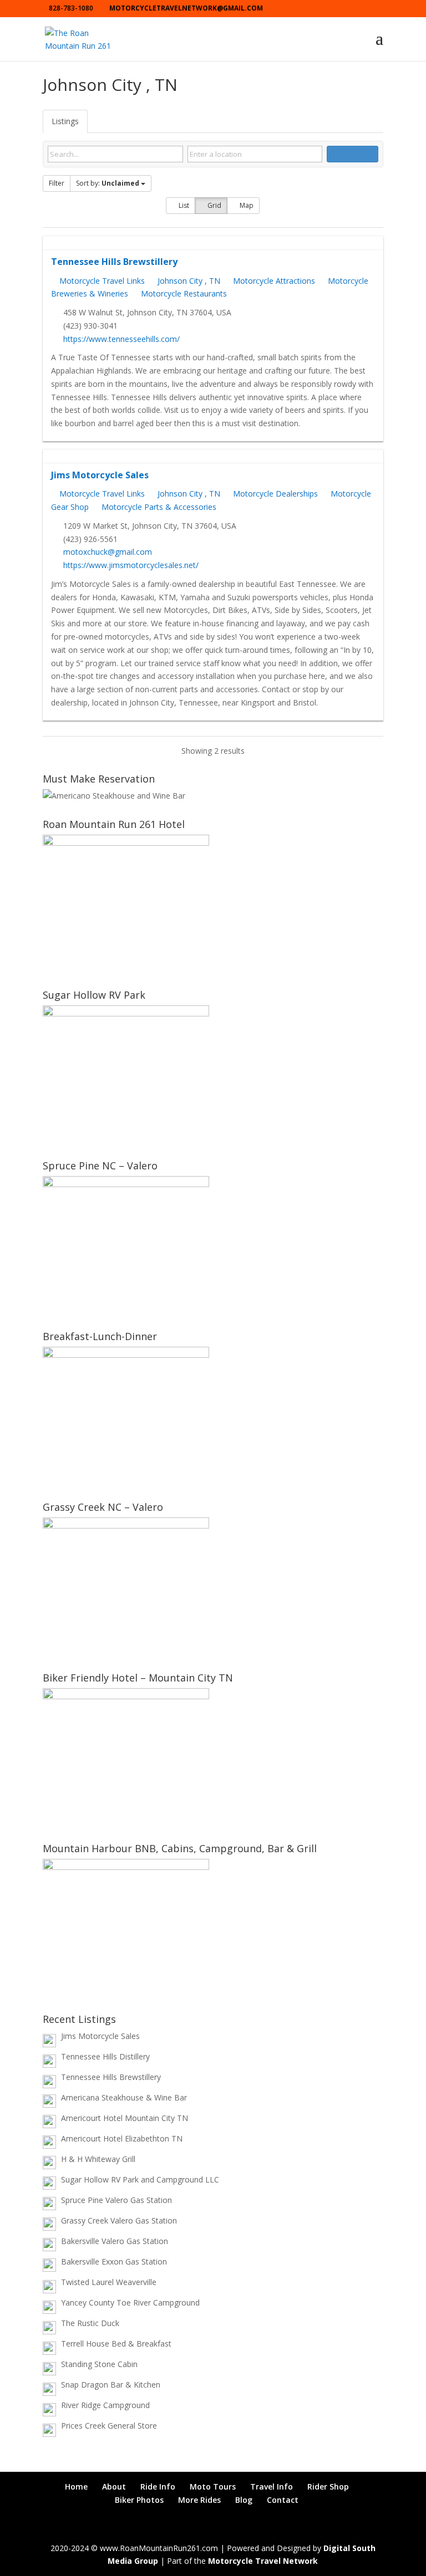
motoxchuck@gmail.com (108, 552)
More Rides (199, 2500)
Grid (214, 205)
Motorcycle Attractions (273, 281)
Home (76, 2486)
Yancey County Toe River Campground (130, 2302)
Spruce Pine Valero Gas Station (116, 2200)
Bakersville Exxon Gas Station (114, 2261)
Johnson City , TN (188, 281)
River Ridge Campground (105, 2405)
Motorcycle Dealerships (274, 494)
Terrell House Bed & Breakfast (116, 2344)
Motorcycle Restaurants (183, 293)
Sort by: (108, 183)
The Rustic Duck (90, 2323)
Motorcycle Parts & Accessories (158, 507)
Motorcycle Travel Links (101, 281)
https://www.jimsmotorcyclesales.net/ (131, 565)
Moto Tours (213, 2486)
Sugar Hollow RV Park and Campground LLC (140, 2179)
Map (246, 205)
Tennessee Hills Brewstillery (114, 262)
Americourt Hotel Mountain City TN (125, 2118)
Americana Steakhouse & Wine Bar (124, 2097)
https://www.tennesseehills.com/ (121, 339)
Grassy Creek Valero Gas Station (119, 2220)
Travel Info (272, 2486)
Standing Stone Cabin (99, 2364)
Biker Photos (139, 2500)
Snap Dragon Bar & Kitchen (111, 2385)
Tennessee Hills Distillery (105, 2056)
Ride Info (158, 2486)
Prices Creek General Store (109, 2426)
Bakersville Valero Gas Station (115, 2241)
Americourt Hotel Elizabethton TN (122, 2138)
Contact (283, 2500)
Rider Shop (328, 2486)
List (183, 205)
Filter (57, 183)
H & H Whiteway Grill (98, 2159)
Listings (65, 121)
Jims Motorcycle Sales (100, 475)
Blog (244, 2500)
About (114, 2486)
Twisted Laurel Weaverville (109, 2282)
